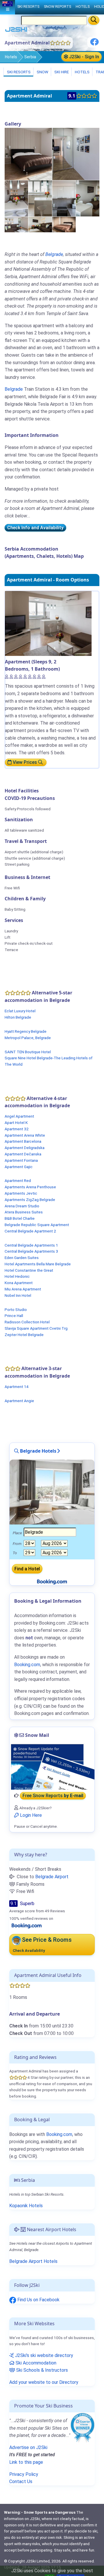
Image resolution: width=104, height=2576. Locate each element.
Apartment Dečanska (23, 1154)
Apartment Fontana (21, 1160)
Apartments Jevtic (21, 1193)
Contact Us (21, 2481)
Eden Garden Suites (22, 1258)
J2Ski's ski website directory (43, 2355)
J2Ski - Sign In (83, 57)
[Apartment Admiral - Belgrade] (28, 154)
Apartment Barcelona (23, 1141)
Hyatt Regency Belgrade (26, 1031)
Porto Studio (16, 1309)
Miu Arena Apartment (23, 1289)
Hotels (11, 57)
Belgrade (54, 254)
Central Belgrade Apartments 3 (31, 1251)
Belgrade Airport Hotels (33, 2261)
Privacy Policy (24, 2474)
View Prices (25, 762)
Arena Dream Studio (22, 1206)
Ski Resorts (18, 72)
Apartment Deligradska (25, 1148)
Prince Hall (14, 1316)
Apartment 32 (17, 1129)
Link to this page (26, 2462)
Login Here (30, 1815)
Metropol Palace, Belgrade (28, 1038)
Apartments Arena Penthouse (30, 1187)
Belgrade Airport (52, 1877)
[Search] (94, 20)
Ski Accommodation (35, 2363)
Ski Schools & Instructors (41, 2370)
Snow (42, 72)
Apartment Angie (19, 1401)
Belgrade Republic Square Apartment (37, 1225)
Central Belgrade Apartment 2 (30, 1231)
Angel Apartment (19, 1116)
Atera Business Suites (24, 1212)
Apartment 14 (17, 1387)
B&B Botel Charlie (20, 1218)
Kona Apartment (19, 1283)
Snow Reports (57, 6)
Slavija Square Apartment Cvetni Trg (36, 1328)
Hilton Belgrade (18, 1017)
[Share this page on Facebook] (94, 44)
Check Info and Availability (35, 528)
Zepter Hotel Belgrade (24, 1335)
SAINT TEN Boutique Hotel (28, 1052)
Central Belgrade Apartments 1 (31, 1245)
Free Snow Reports (53, 1796)
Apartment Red (18, 1181)
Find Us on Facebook (38, 2300)
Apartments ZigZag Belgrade (30, 1200)
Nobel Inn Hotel (18, 1295)
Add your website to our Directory (44, 2382)
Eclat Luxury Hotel (20, 1011)
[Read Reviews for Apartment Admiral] (27, 1926)
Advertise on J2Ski (28, 2447)
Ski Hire (62, 72)
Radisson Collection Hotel (27, 1322)
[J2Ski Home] (16, 31)
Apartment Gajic (19, 1167)
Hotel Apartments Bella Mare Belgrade (38, 1264)
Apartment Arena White (25, 1135)
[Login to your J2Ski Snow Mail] (52, 1767)
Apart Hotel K (16, 1123)
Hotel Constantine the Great (29, 1270)
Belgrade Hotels (38, 1451)
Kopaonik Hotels (26, 2206)
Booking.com (59, 2134)
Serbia (30, 57)
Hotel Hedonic (17, 1276)
